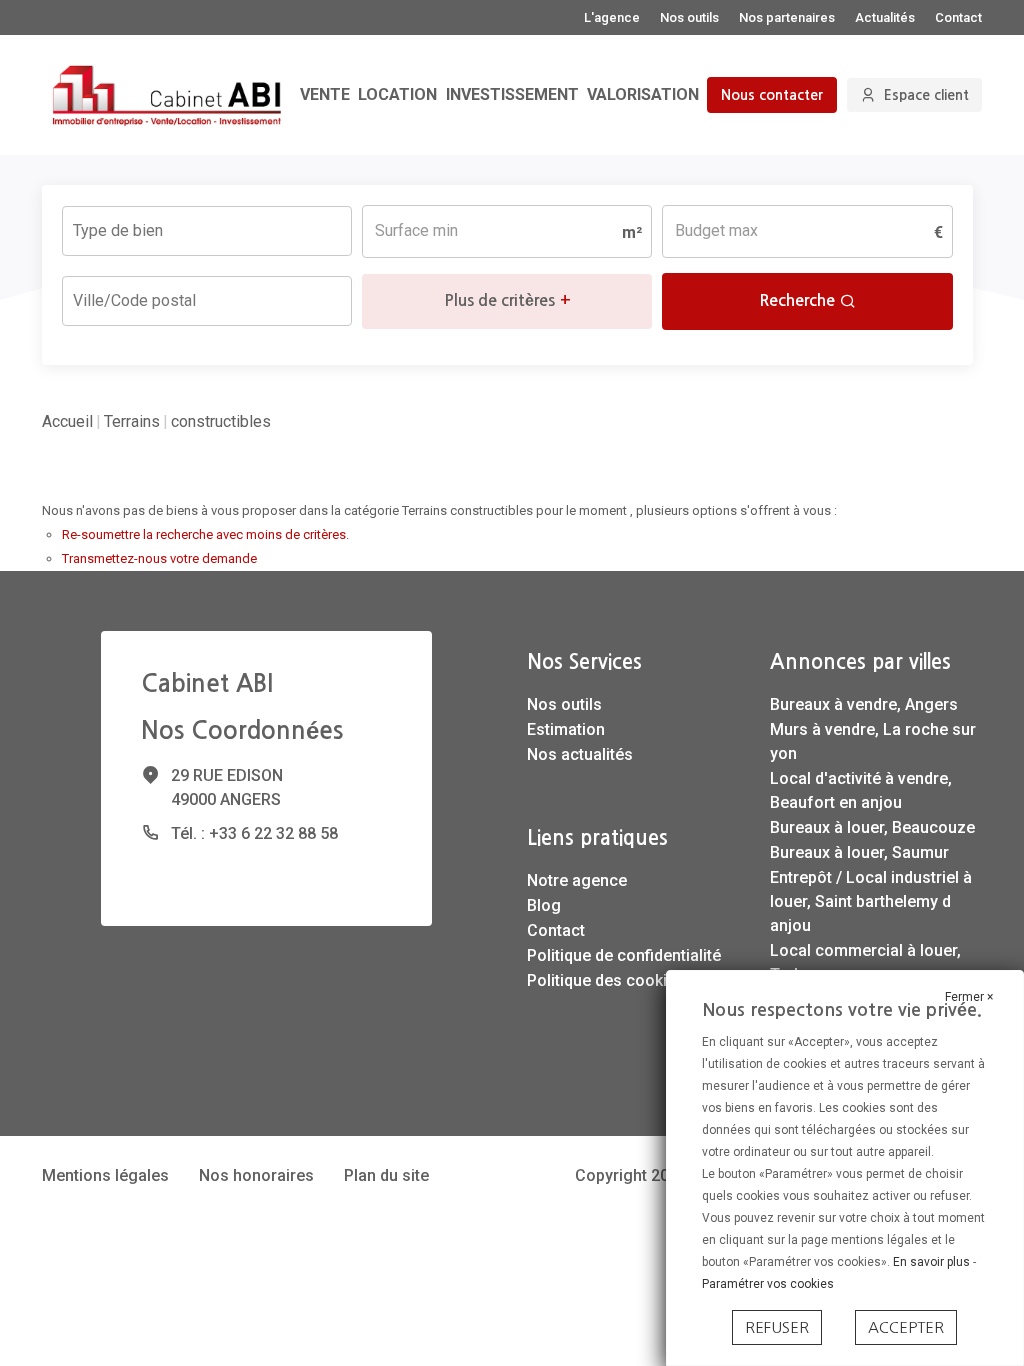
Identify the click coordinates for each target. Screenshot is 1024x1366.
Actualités (885, 17)
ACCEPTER (906, 1327)
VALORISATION (643, 94)
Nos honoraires (256, 1175)
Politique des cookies (606, 980)
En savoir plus (933, 1262)
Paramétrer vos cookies (768, 1284)
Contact (958, 17)
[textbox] (162, 224)
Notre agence (577, 880)
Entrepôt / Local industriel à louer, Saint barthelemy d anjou (871, 901)
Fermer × (969, 997)
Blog (544, 905)
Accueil (67, 421)
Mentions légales (105, 1175)
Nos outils (689, 17)
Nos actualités (580, 754)
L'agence (612, 17)
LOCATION (397, 94)
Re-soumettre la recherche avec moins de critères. (205, 534)
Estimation (566, 729)
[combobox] (207, 231)
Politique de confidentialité (624, 955)
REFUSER (777, 1327)
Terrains (132, 421)
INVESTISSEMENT (512, 94)
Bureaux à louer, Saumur (859, 852)
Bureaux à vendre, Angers (864, 704)
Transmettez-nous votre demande (159, 558)
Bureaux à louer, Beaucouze (872, 827)
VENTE (325, 94)
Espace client (926, 95)
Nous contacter (772, 95)
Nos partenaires (787, 17)
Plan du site (386, 1175)
